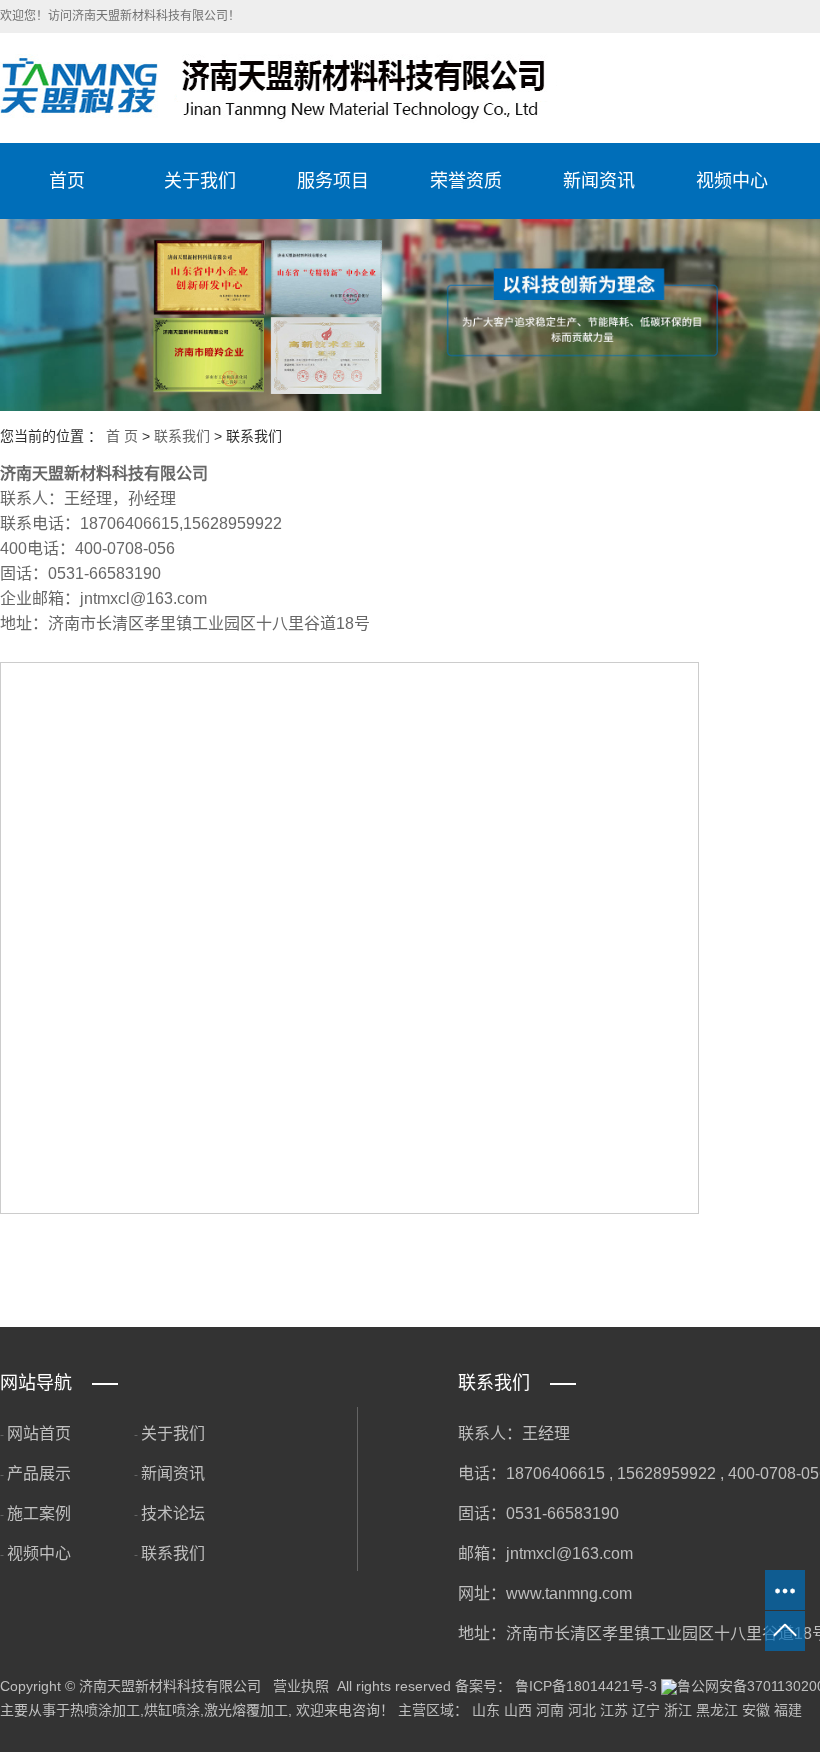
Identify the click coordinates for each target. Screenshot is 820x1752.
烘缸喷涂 (172, 1710)
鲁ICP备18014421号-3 (586, 1686)
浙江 (678, 1710)
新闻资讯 (599, 181)
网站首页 (39, 1433)
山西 (518, 1710)
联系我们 (182, 436)
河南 (550, 1710)
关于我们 (200, 181)
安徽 (756, 1710)
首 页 (122, 436)
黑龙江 (717, 1710)
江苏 (614, 1710)
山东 (486, 1710)
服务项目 (333, 181)
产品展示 (39, 1473)
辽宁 (646, 1710)
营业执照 (301, 1686)
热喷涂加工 (105, 1710)
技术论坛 (173, 1513)
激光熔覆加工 (246, 1710)
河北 (582, 1710)
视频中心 (732, 181)
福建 (788, 1710)
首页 (67, 181)
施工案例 (39, 1513)
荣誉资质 (466, 181)
